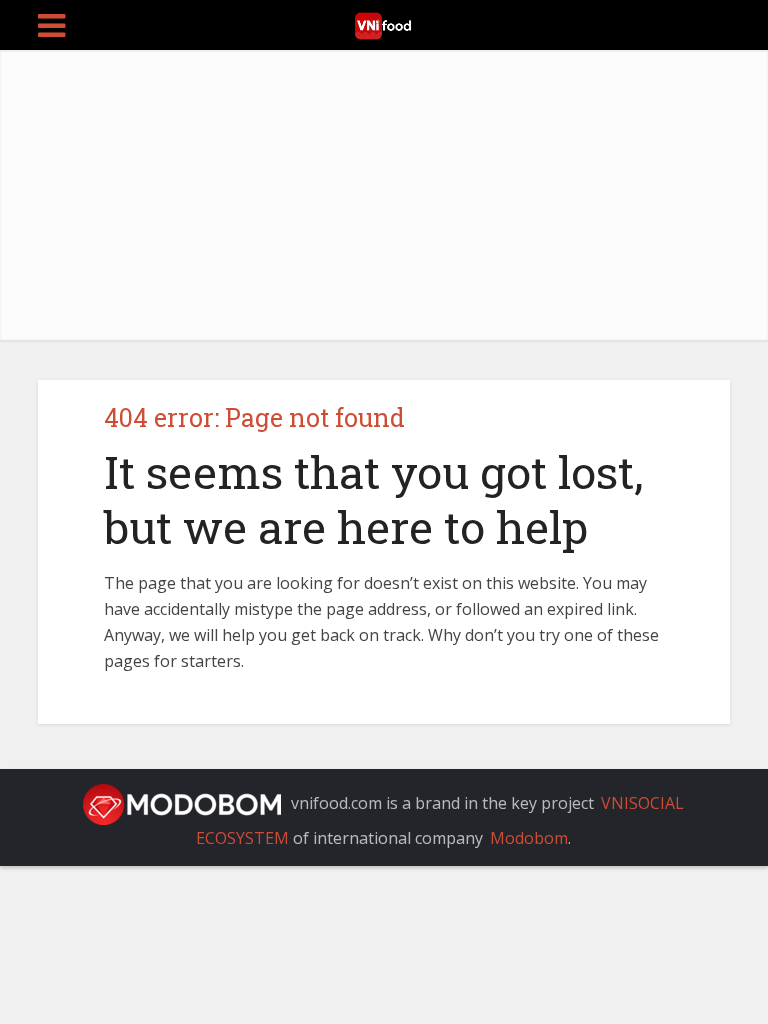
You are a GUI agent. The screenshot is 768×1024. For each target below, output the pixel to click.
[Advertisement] (384, 200)
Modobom (529, 838)
